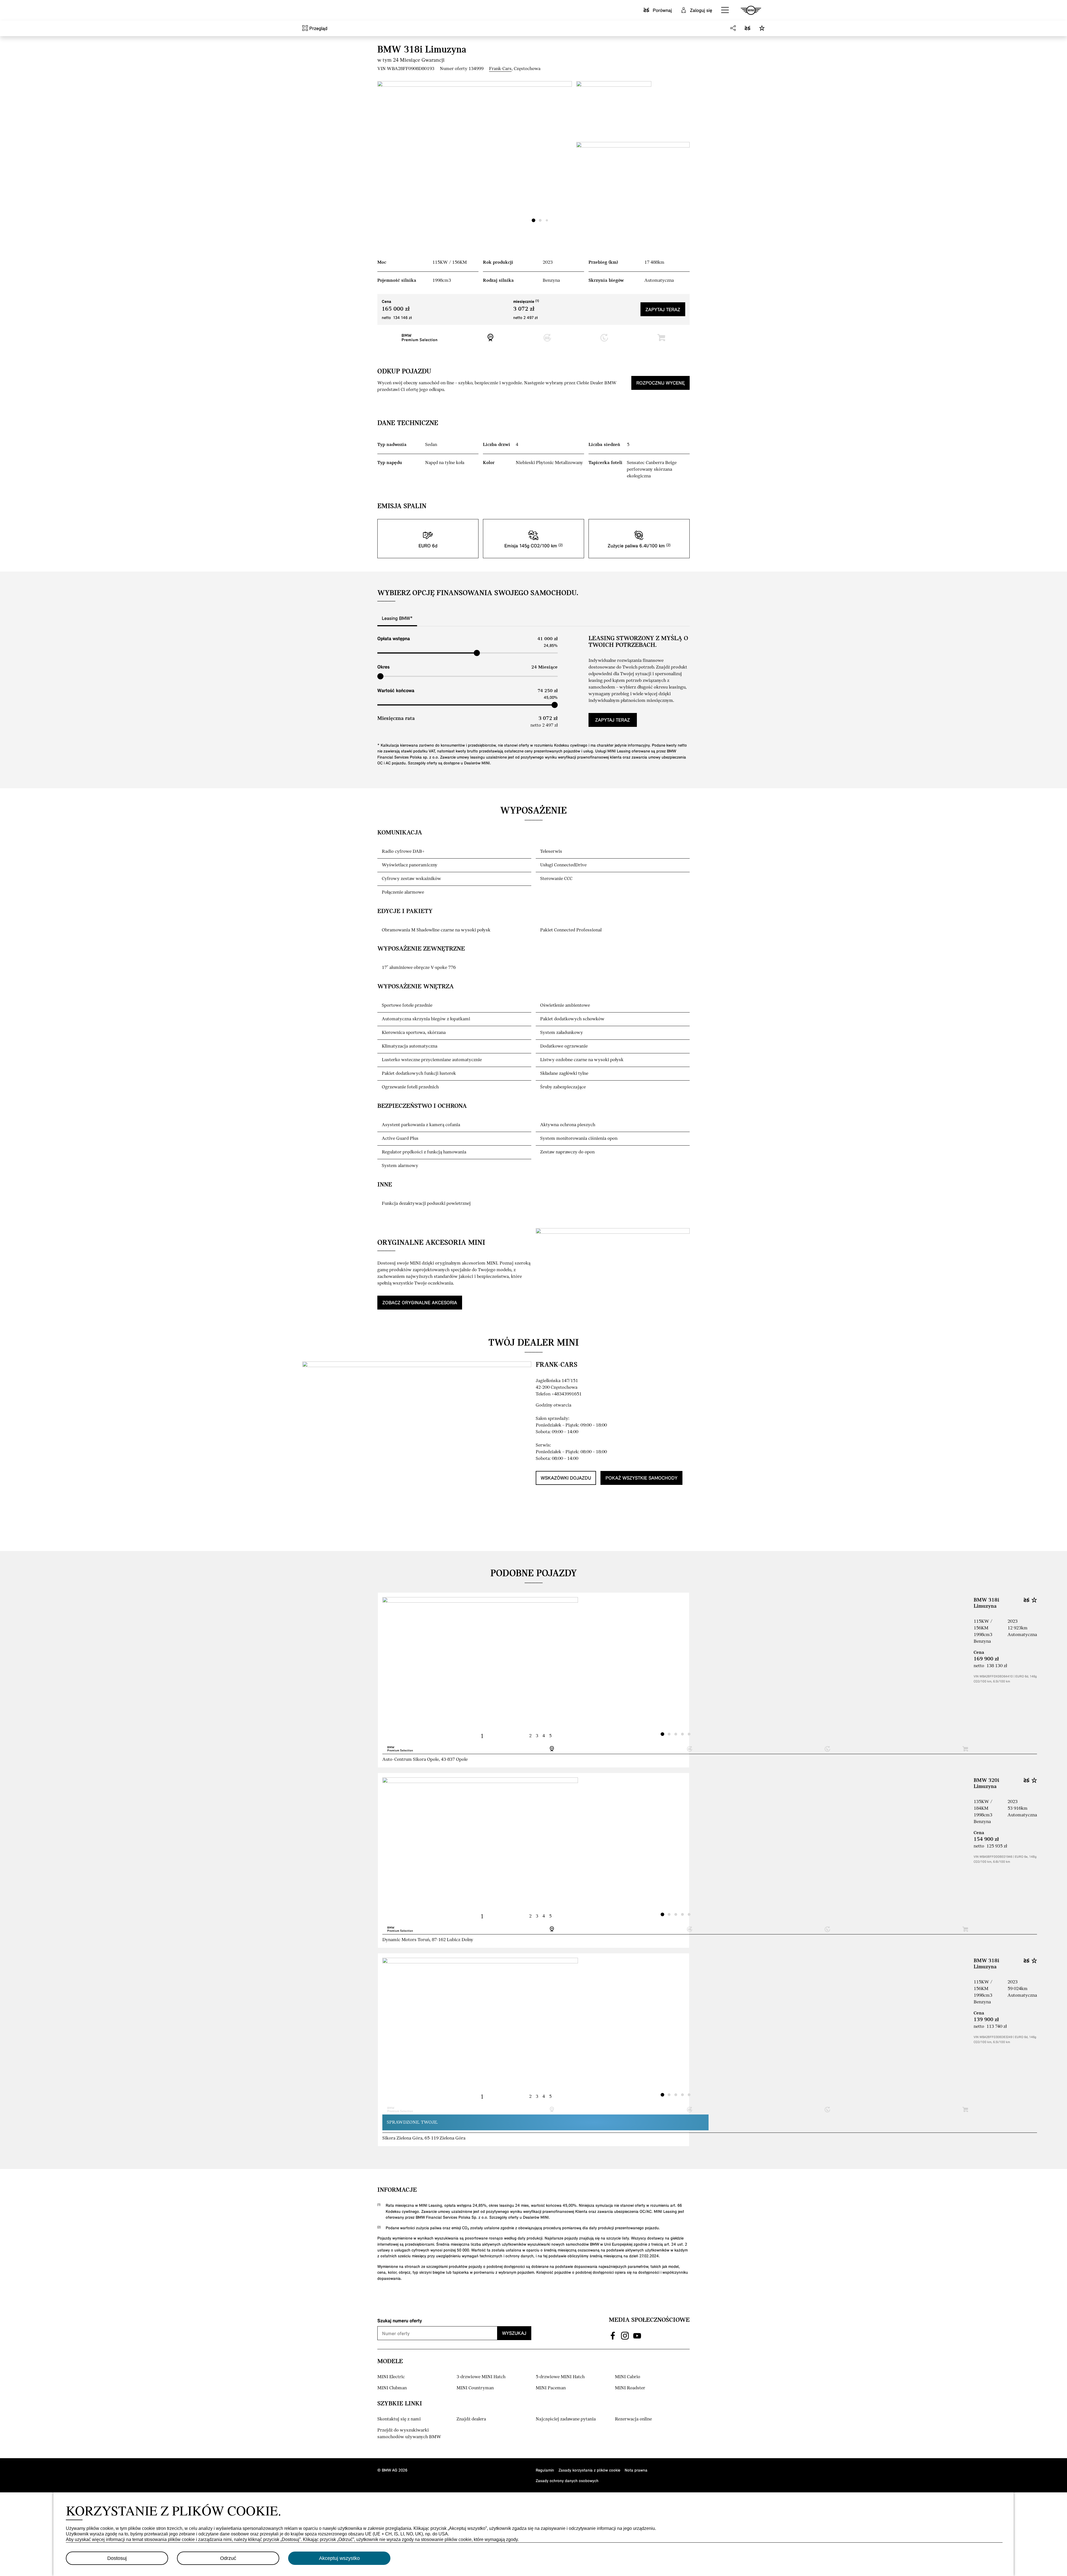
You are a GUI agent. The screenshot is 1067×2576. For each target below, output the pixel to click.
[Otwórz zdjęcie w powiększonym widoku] (475, 154)
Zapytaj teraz (663, 309)
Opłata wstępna (394, 638)
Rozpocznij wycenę (660, 383)
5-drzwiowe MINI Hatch (560, 2377)
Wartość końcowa (396, 690)
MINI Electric (391, 2377)
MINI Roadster (630, 2388)
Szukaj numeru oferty (400, 2321)
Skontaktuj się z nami (399, 2419)
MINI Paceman (551, 2388)
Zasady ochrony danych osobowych (567, 2481)
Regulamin (545, 2470)
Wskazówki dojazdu (566, 1478)
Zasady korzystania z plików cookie (589, 2470)
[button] (725, 10)
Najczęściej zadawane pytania (566, 2419)
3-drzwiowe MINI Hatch (481, 2377)
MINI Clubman (392, 2388)
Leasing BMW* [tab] (397, 618)
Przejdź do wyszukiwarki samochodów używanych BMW (409, 2434)
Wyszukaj (514, 2333)
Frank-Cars (500, 69)
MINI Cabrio (628, 2377)
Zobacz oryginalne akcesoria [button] (420, 1302)
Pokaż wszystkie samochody (641, 1478)
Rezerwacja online (633, 2419)
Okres (383, 667)
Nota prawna (636, 2470)
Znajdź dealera (471, 2419)
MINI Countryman (475, 2388)
